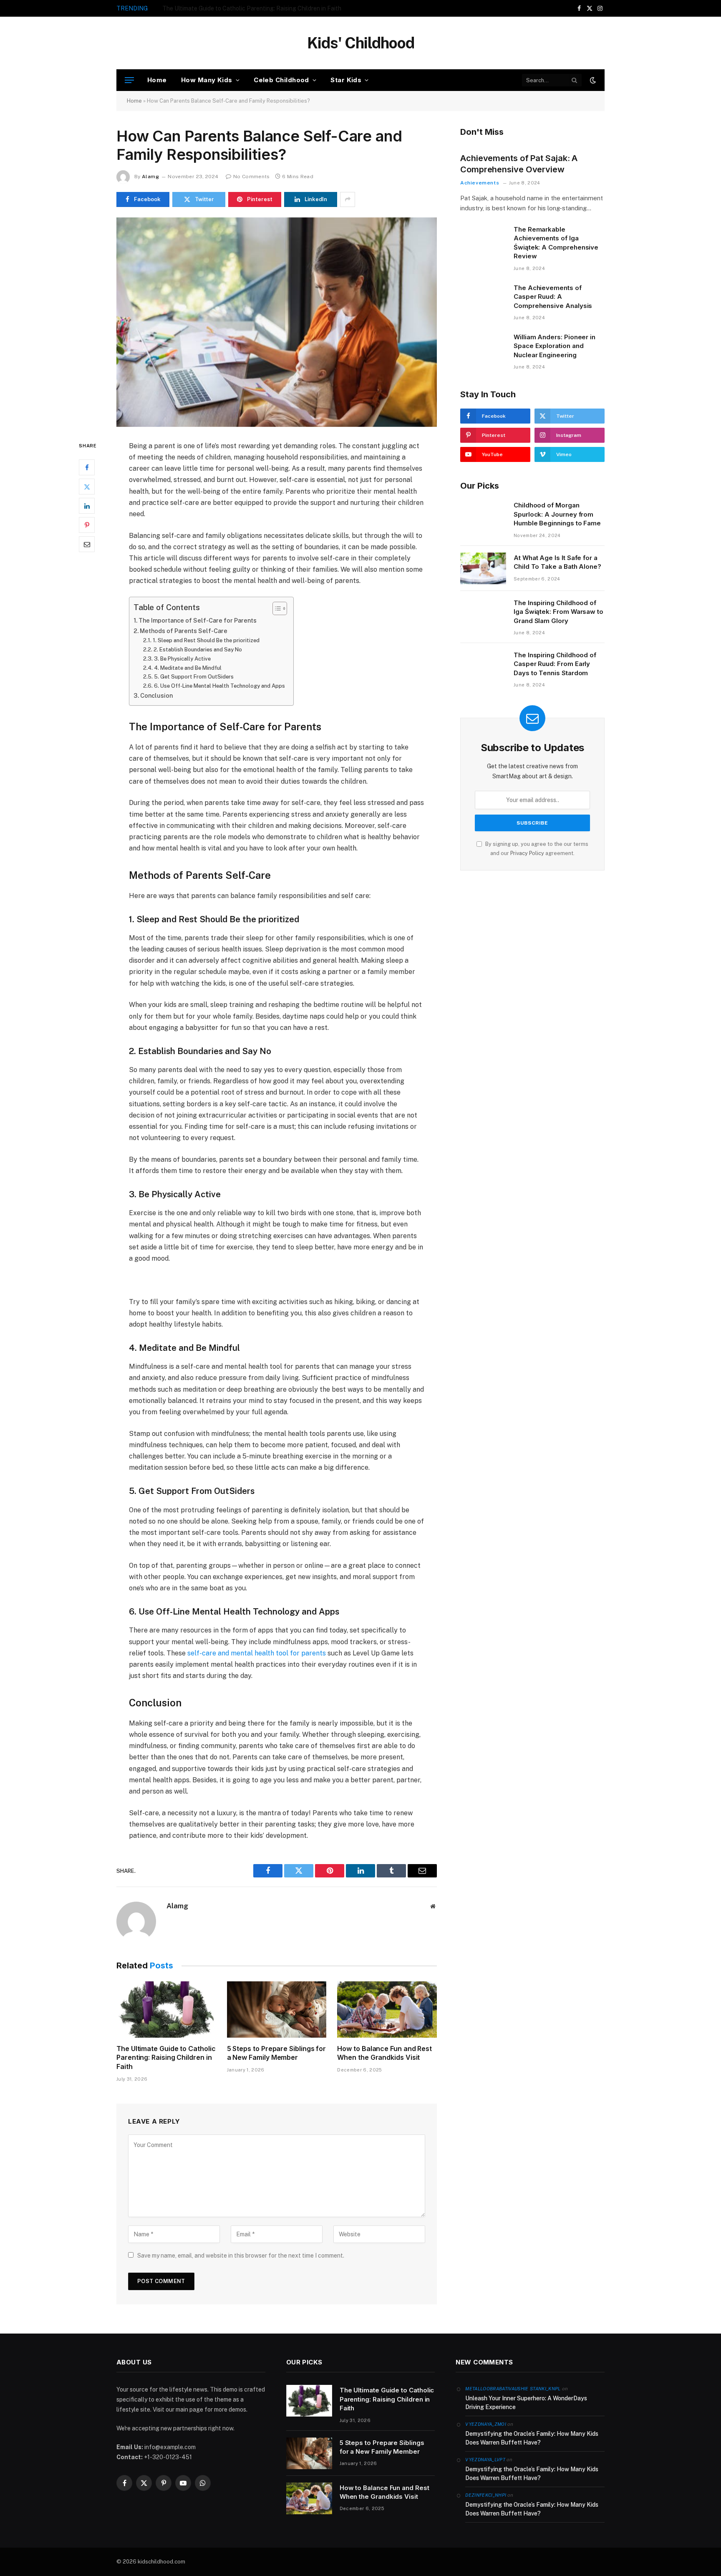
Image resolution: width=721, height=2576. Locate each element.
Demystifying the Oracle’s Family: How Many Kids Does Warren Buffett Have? (532, 2438)
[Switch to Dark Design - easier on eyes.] (592, 80)
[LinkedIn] (87, 506)
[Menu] (129, 80)
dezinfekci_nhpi (486, 2495)
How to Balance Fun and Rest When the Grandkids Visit (384, 2053)
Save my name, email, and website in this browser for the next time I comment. (241, 2256)
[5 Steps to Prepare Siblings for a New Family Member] (277, 2009)
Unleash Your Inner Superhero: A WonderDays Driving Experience (526, 2403)
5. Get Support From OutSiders (194, 677)
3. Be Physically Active (182, 659)
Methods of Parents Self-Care (184, 631)
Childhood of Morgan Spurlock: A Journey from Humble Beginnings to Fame (557, 514)
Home (157, 80)
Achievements (480, 183)
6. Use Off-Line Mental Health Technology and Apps (219, 686)
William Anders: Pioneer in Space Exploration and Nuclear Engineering (555, 346)
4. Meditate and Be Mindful (188, 668)
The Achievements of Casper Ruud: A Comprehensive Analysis (553, 297)
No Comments (251, 177)
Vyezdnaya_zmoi (486, 2424)
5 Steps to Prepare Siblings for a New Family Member (234, 8)
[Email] (87, 544)
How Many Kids (207, 80)
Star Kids (346, 80)
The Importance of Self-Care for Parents (198, 620)
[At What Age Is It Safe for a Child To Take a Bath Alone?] (483, 568)
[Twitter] (87, 487)
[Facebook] (87, 467)
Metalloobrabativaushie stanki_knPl (513, 2389)
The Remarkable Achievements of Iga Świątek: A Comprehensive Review (556, 243)
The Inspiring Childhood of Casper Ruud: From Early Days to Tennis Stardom (555, 664)
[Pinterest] (87, 525)
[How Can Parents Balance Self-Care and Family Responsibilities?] (277, 322)
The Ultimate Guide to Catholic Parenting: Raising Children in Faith (166, 2058)
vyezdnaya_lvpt (485, 2460)
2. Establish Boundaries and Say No (198, 650)
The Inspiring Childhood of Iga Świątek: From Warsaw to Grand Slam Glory (558, 612)
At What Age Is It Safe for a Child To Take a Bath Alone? (557, 562)
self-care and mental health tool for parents (257, 1653)
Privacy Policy (527, 853)
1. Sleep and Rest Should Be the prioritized (206, 640)
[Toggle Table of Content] (276, 608)
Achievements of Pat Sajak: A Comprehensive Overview (519, 164)
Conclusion (156, 695)
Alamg (150, 177)
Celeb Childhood (281, 80)
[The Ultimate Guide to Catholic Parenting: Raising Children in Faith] (166, 2009)
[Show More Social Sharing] (348, 199)
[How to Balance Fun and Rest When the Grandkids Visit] (387, 2009)
